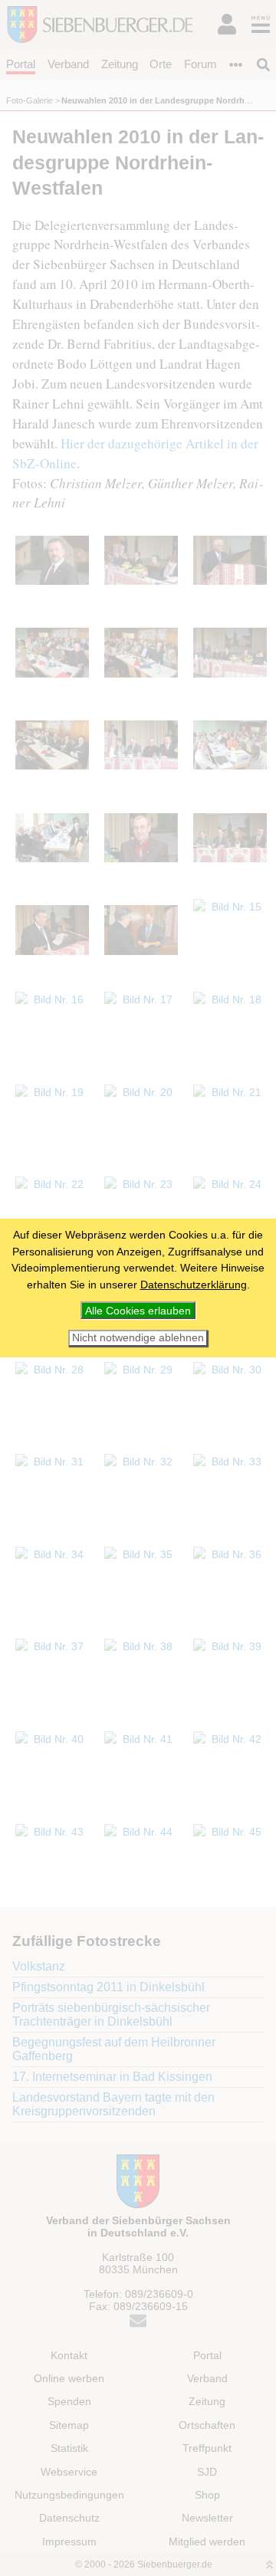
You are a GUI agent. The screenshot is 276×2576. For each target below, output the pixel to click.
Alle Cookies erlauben (138, 1311)
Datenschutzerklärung (194, 1285)
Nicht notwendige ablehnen (138, 1338)
